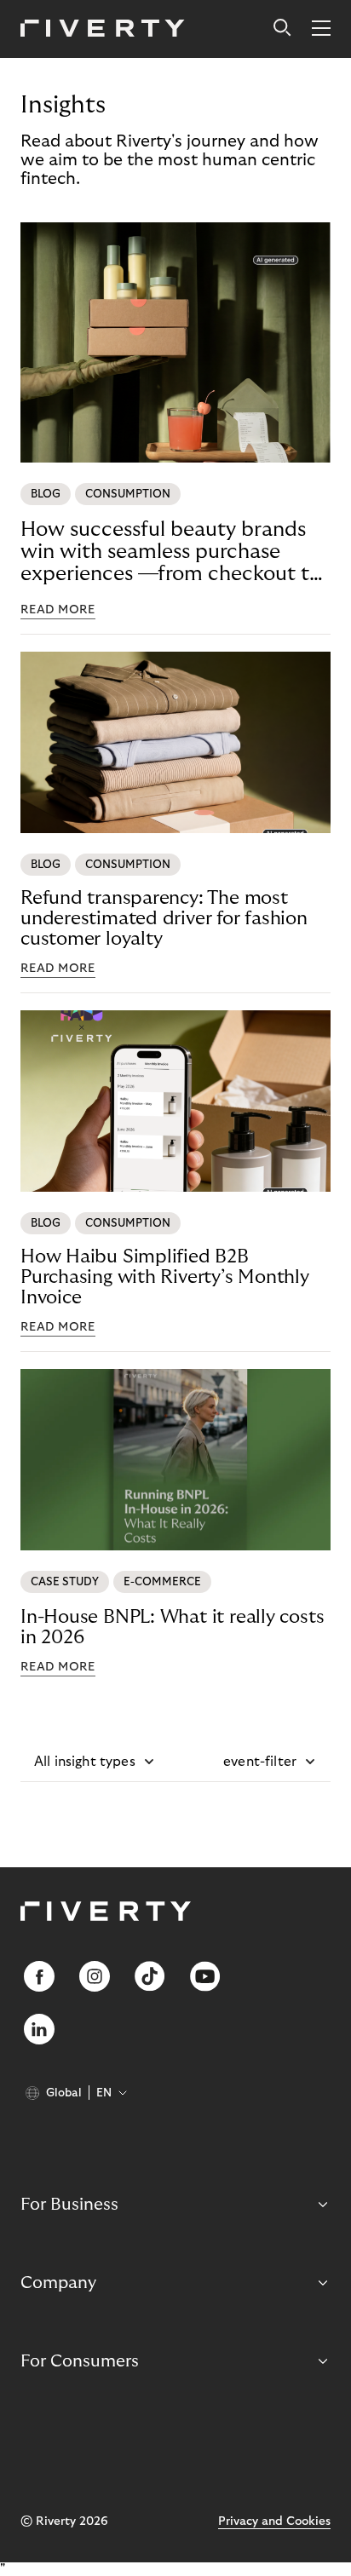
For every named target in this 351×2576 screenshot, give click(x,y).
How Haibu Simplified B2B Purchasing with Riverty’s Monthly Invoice (165, 1277)
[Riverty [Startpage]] (103, 29)
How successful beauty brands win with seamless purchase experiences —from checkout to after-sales (171, 552)
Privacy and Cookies (274, 2521)
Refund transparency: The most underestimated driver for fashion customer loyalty (164, 918)
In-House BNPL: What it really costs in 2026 (172, 1627)
